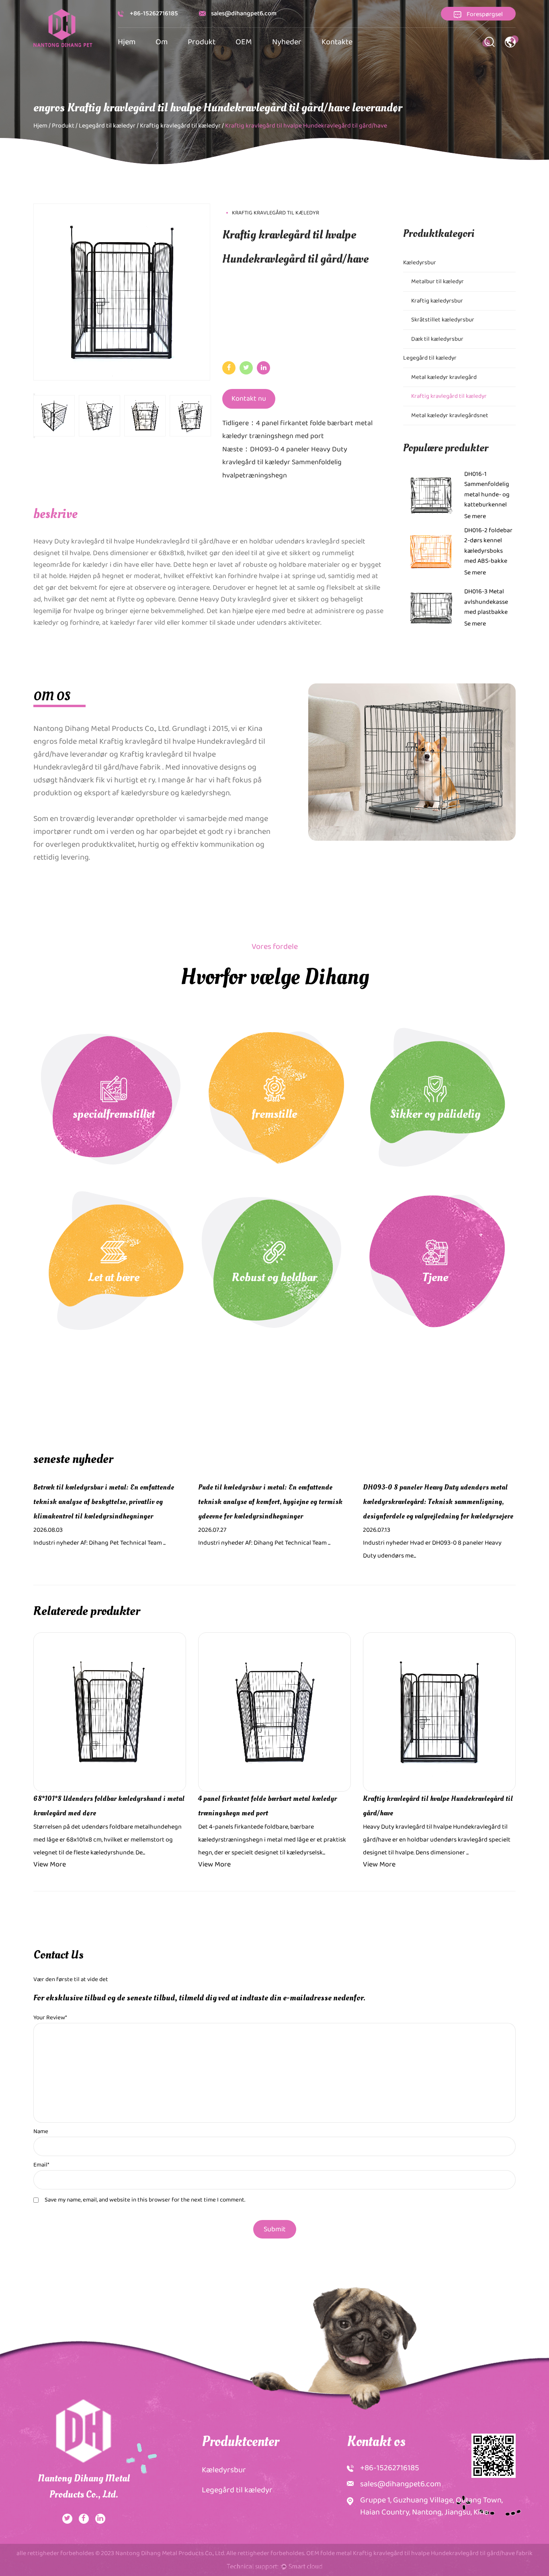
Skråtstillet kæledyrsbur (443, 320)
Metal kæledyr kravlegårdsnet (450, 416)
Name (41, 2132)
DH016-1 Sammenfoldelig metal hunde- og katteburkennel (487, 490)
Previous (34, 394)
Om (162, 42)
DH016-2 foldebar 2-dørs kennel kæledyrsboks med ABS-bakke (488, 546)
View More (50, 1864)
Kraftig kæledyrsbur (437, 301)
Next (34, 437)
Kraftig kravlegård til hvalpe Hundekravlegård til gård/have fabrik (125, 761)
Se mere (475, 516)
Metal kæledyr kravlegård (444, 377)
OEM (244, 42)
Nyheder (287, 42)
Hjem (127, 42)
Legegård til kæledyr (107, 126)
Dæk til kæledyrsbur (437, 339)
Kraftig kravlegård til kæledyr (180, 126)
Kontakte (337, 42)
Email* (41, 2165)
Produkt (202, 42)
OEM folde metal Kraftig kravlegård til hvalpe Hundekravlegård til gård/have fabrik (419, 2553)
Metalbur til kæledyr (437, 282)
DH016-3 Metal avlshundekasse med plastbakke (486, 602)
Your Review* (50, 2018)
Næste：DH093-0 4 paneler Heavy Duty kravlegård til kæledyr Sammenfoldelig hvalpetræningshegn (285, 462)
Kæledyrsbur (420, 263)
